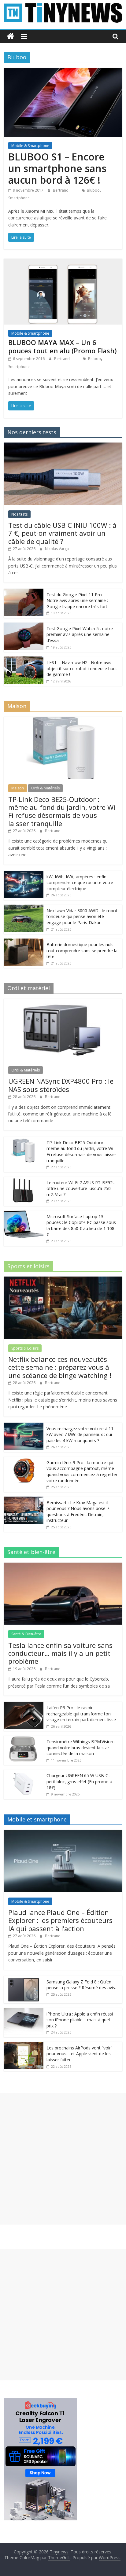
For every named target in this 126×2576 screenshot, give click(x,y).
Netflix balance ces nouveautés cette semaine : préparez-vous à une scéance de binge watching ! (60, 1367)
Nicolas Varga (57, 549)
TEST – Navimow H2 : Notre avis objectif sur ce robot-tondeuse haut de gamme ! (82, 668)
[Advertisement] (63, 2159)
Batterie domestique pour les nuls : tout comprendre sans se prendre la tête (82, 950)
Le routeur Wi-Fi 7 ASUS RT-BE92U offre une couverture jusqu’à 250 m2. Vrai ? (81, 1189)
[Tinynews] (11, 37)
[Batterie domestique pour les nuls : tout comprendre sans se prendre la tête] (24, 942)
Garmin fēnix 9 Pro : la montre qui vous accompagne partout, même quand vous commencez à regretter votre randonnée (82, 1472)
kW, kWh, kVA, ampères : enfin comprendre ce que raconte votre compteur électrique (80, 883)
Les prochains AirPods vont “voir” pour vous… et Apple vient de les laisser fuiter (79, 2054)
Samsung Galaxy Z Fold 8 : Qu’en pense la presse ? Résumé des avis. (81, 1985)
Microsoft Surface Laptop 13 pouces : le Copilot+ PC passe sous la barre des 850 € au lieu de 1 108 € (81, 1226)
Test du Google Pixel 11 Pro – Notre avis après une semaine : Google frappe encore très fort (77, 601)
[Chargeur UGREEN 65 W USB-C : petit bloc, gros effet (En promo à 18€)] (24, 1773)
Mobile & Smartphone (30, 146)
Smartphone (19, 198)
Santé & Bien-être (26, 1634)
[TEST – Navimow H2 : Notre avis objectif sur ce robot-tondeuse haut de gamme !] (24, 660)
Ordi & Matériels (45, 788)
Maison (18, 788)
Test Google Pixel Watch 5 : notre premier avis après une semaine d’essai (80, 634)
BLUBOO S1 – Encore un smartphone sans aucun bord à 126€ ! (57, 168)
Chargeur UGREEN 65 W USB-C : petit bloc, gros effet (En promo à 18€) (79, 1781)
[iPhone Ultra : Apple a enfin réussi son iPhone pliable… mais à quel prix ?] (24, 2011)
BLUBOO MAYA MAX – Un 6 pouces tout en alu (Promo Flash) (62, 346)
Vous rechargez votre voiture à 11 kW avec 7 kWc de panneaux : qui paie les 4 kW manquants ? (80, 1435)
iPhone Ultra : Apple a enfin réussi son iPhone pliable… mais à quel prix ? (80, 2020)
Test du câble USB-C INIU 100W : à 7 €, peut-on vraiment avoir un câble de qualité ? (62, 533)
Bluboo (93, 190)
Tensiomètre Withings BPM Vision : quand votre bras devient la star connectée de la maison (81, 1747)
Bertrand (61, 190)
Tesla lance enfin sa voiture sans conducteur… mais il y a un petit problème (60, 1653)
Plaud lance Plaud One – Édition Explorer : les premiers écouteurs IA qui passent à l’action (60, 1920)
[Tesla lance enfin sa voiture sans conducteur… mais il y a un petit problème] (63, 1566)
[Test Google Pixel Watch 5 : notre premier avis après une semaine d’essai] (24, 626)
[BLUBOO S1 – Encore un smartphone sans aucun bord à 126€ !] (63, 72)
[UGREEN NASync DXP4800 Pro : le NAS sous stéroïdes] (63, 1002)
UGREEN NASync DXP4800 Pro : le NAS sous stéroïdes (61, 1085)
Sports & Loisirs (25, 1348)
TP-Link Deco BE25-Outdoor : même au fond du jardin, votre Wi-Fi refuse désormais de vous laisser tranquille (63, 811)
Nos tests (19, 514)
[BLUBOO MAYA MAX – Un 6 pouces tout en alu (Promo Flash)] (63, 262)
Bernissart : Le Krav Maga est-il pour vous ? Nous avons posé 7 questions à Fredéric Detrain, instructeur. (78, 1512)
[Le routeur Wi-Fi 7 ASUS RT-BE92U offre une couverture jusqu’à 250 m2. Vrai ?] (24, 1180)
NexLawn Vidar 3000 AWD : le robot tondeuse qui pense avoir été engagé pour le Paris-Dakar (82, 917)
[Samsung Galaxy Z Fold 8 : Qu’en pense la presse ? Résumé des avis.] (24, 1979)
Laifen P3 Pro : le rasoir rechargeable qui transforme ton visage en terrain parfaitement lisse (81, 1714)
